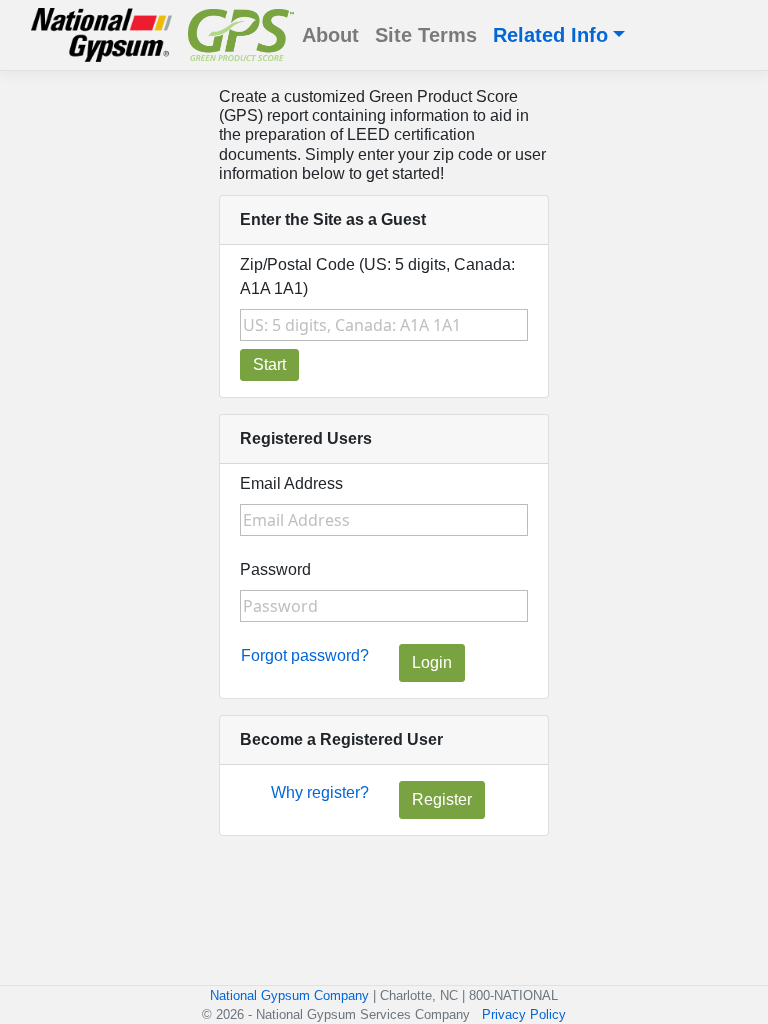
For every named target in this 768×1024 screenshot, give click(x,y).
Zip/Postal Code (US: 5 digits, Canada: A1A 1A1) (377, 276)
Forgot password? (305, 655)
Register (442, 799)
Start (269, 364)
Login (432, 662)
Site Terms (426, 35)
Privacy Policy (524, 1014)
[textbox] (384, 325)
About (330, 35)
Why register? (320, 792)
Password (275, 569)
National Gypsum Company (289, 995)
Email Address (291, 483)
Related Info (550, 35)
